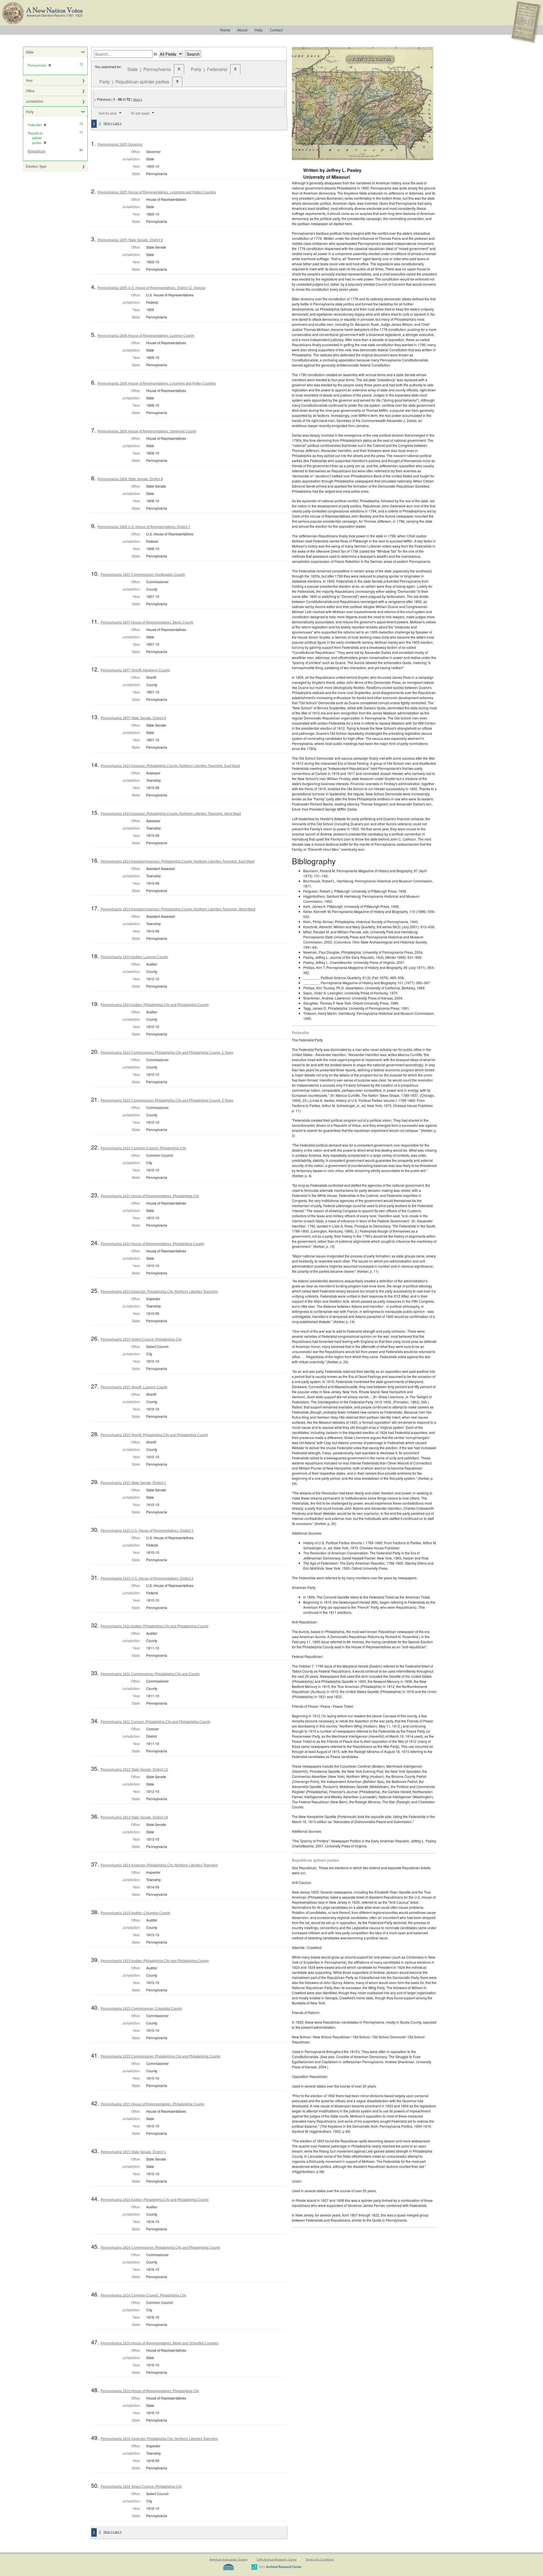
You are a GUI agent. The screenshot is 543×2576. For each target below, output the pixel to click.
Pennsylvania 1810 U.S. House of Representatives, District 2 (147, 1578)
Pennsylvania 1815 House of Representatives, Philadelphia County (152, 2104)
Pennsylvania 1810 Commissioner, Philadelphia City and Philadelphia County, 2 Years (167, 1053)
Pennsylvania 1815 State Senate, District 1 (133, 2152)
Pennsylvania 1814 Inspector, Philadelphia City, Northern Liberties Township (159, 1865)
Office (30, 91)
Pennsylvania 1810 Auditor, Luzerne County (134, 957)
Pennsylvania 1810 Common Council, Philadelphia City (143, 1148)
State (30, 52)
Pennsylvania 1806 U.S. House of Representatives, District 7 (144, 527)
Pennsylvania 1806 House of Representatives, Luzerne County (146, 336)
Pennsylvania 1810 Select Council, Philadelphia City (141, 1339)
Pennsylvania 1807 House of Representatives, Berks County (147, 623)
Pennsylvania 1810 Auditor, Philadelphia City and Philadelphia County (155, 1005)
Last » (117, 123)
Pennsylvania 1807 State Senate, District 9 (133, 718)
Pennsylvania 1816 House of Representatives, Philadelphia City (150, 2391)
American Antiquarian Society (228, 2559)
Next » (138, 100)
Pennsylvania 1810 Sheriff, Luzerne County (134, 1387)
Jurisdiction (35, 101)
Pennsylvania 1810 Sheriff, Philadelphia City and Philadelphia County (154, 1435)
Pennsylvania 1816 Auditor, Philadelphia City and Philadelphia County (155, 2200)
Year (29, 80)
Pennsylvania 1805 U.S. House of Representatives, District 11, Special (151, 288)
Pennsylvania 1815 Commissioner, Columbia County (141, 2009)
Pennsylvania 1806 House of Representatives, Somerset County (147, 431)
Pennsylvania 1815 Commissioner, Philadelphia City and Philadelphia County (160, 2056)
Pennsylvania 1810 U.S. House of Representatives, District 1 (147, 1531)
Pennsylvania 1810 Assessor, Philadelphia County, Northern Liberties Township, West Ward (171, 814)
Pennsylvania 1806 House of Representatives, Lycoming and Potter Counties (157, 384)
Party (30, 112)
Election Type (36, 166)
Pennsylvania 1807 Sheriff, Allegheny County (135, 670)
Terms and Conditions (320, 2559)
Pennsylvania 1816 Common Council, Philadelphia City (143, 2295)
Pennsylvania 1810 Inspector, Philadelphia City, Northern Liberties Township (159, 1292)
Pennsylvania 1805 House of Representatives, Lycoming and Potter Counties (157, 192)
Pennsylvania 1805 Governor (120, 145)
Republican (37, 151)
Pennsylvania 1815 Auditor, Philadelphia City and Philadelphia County (155, 1961)
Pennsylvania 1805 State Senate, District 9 (130, 240)
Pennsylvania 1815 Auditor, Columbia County (135, 1913)
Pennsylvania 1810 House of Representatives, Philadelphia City (150, 1196)
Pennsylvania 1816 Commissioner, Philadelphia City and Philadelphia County (160, 2248)
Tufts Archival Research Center (277, 2559)
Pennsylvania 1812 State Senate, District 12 (134, 1770)
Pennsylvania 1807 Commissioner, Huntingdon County (143, 575)
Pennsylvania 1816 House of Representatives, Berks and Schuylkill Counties (160, 2343)
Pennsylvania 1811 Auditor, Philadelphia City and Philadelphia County (155, 1626)
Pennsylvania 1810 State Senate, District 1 (133, 1483)
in (155, 54)
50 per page (140, 113)
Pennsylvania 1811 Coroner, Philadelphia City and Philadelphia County (156, 1722)
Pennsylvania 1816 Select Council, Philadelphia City (141, 2487)
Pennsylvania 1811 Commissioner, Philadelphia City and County (150, 1674)
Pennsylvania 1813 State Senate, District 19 (134, 1817)
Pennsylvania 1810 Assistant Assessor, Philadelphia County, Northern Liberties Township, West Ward (178, 909)
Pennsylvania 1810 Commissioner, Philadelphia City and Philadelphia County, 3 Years (167, 1100)
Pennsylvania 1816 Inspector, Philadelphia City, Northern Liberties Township (159, 2439)
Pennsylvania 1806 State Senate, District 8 (130, 479)
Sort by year (108, 113)
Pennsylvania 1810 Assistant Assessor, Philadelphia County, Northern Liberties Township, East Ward (178, 861)
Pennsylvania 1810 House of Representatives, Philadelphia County (152, 1244)
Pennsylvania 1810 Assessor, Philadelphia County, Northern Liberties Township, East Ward (170, 766)
